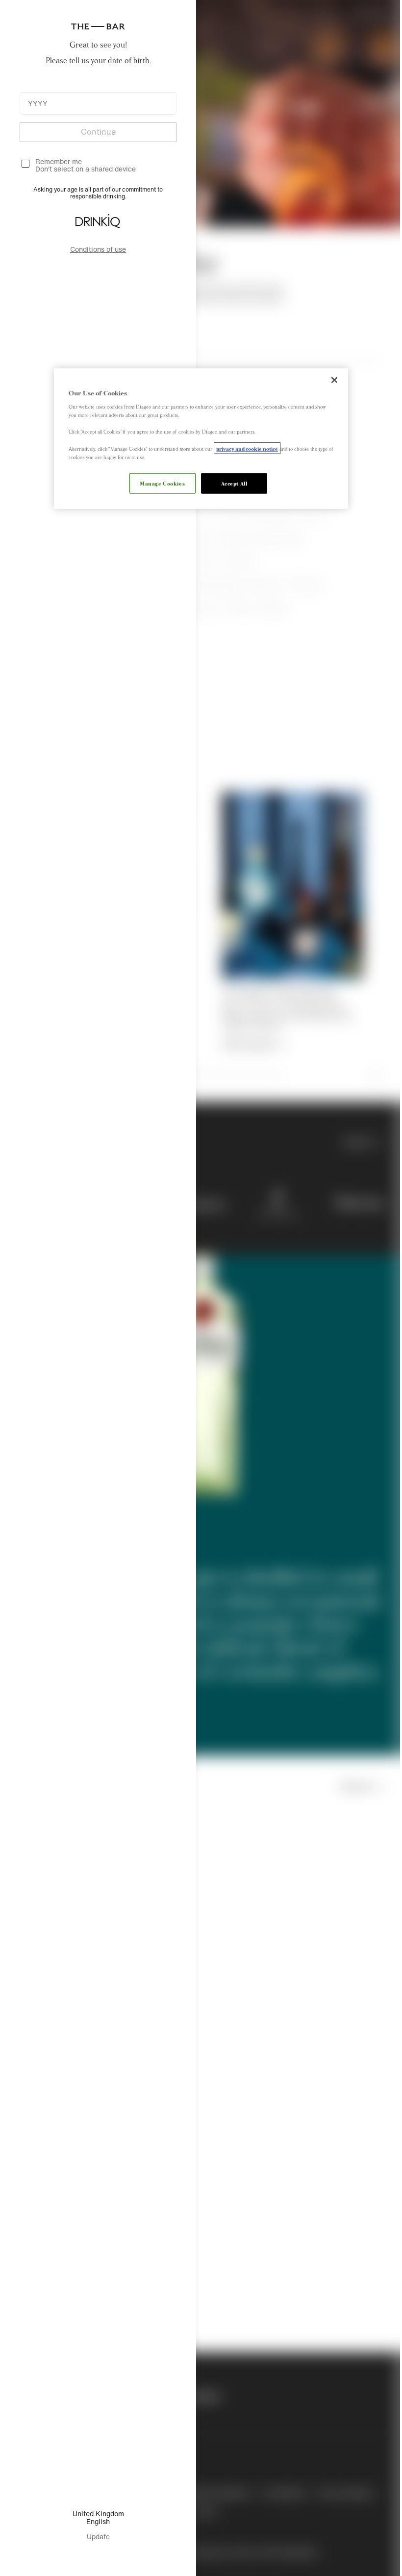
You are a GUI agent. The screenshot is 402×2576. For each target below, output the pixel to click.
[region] (198, 438)
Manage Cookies (159, 483)
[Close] (331, 380)
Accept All (230, 483)
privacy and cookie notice (244, 448)
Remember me (59, 161)
